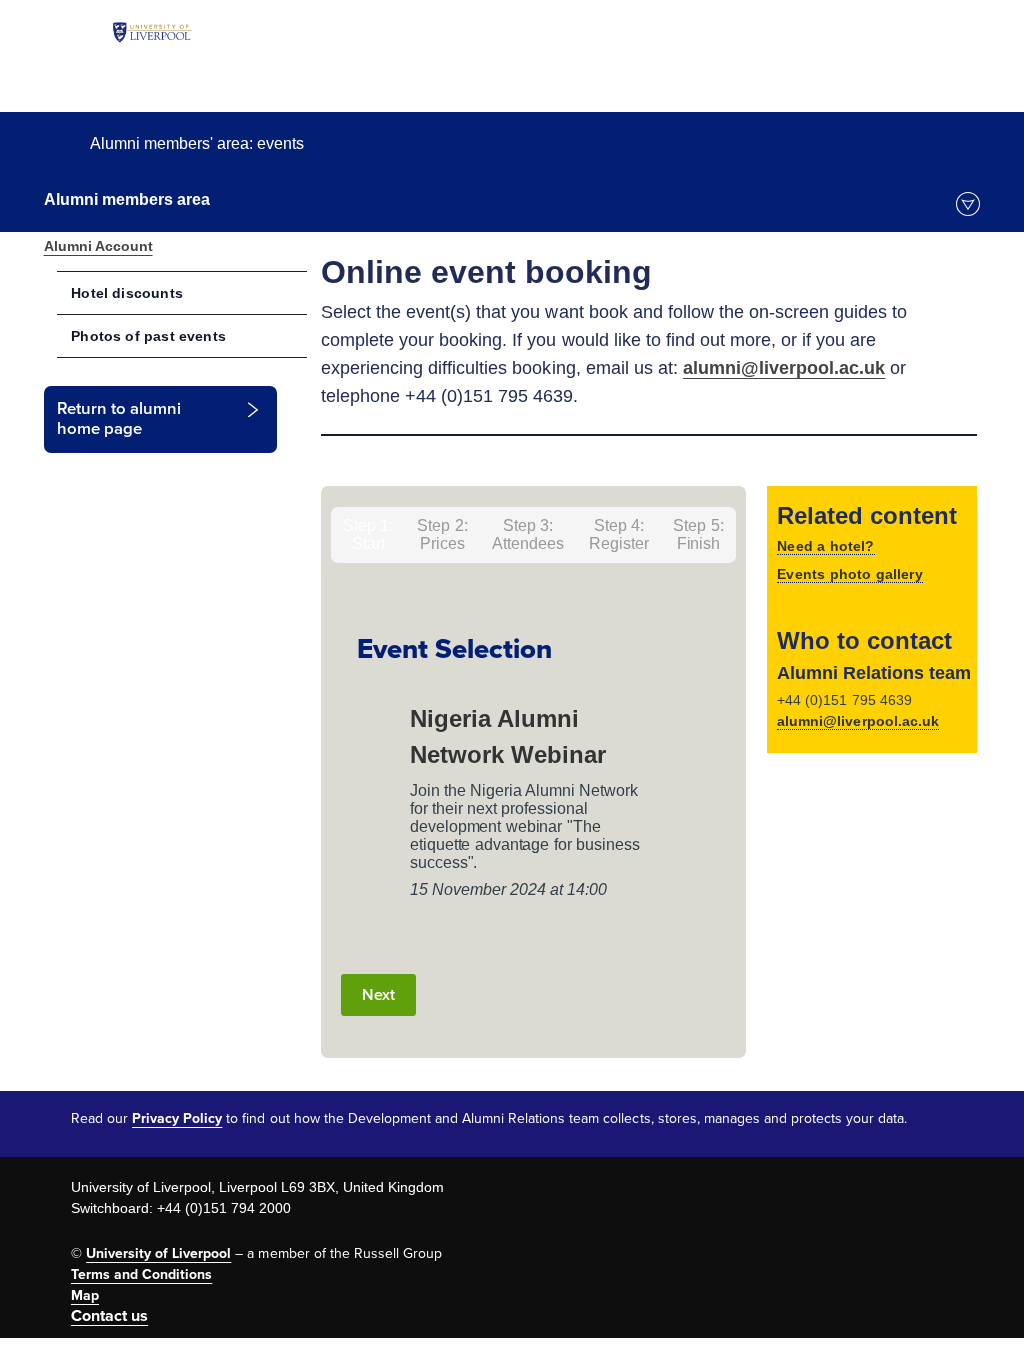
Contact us (109, 1316)
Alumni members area (127, 199)
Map (85, 1295)
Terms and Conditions (141, 1274)
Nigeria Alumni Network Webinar (508, 736)
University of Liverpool (158, 1253)
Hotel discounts (127, 293)
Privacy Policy (177, 1118)
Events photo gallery (850, 574)
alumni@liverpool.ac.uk (784, 368)
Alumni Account (98, 246)
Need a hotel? (825, 546)
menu (968, 204)
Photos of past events (148, 336)
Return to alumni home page (119, 419)
